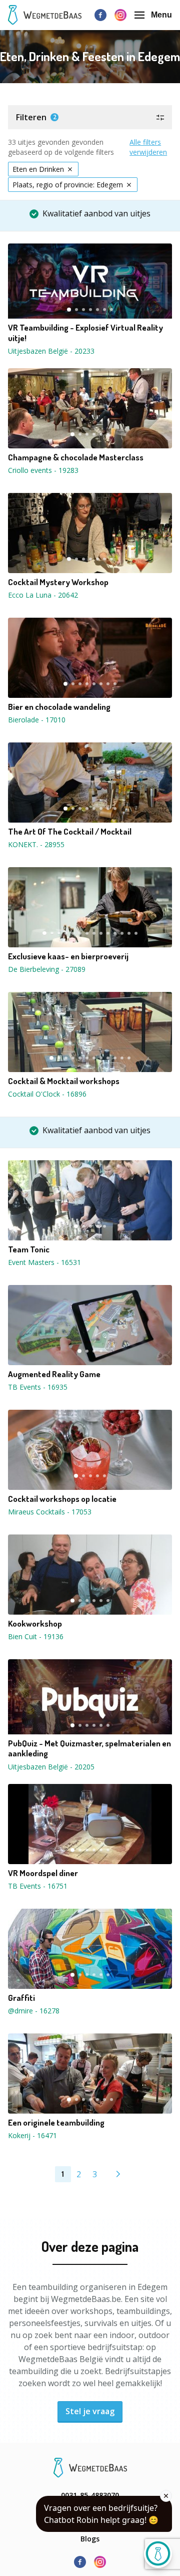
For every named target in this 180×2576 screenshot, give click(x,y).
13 (129, 933)
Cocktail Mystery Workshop (58, 582)
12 (122, 933)
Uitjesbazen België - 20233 (51, 351)
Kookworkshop (35, 1624)
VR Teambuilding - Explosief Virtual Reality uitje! (85, 333)
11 (115, 933)
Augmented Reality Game (54, 1374)
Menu (161, 15)
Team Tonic (29, 1249)
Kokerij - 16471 (32, 2135)
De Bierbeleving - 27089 (47, 969)
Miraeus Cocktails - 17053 (50, 1512)
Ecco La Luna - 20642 (43, 595)
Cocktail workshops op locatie (62, 1499)
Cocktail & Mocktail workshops (64, 1081)
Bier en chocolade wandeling (59, 707)
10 (108, 933)
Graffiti (21, 1998)
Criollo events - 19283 (43, 470)
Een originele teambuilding (56, 2123)
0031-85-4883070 (90, 2495)
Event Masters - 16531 (44, 1262)
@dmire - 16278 (34, 2011)
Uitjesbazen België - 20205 (51, 1767)
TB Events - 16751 (38, 1886)
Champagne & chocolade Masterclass (76, 457)
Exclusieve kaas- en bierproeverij (68, 956)
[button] (90, 117)
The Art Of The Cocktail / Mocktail (70, 832)
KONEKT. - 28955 (36, 844)
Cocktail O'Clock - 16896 (47, 1094)
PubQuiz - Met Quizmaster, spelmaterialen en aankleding (89, 1748)
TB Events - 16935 (38, 1387)
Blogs (90, 2539)
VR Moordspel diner (43, 1873)
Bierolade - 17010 (37, 720)
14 (136, 933)
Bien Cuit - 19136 (36, 1636)
